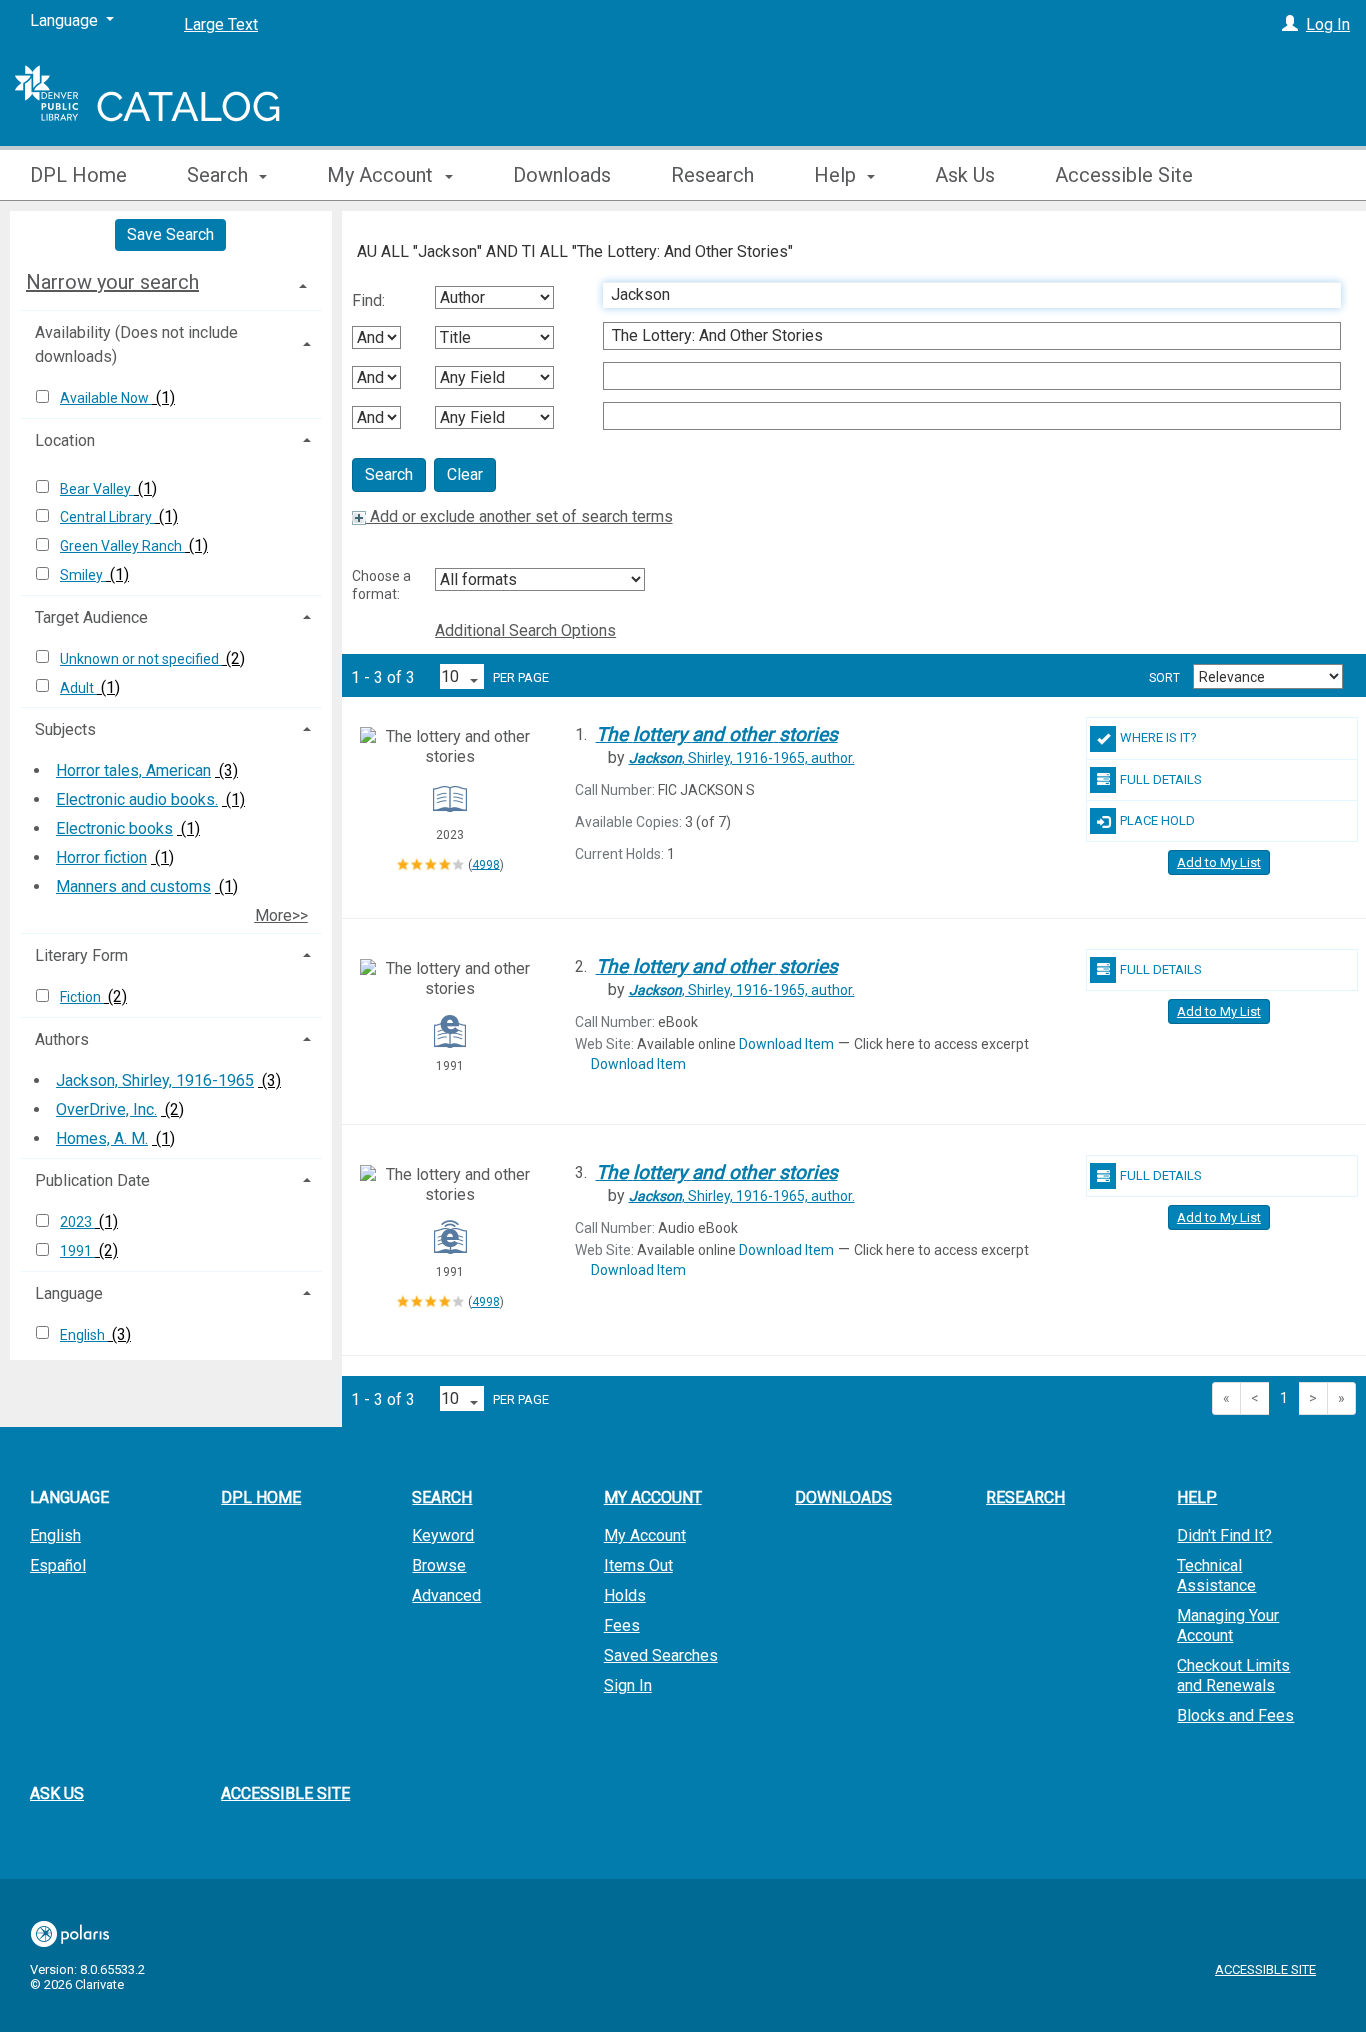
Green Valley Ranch (122, 546)
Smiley (83, 575)
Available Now (106, 398)
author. (742, 758)
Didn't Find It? (1224, 1535)
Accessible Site (1124, 175)
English (84, 1335)
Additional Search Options (525, 630)
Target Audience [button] (91, 617)
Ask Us (965, 175)
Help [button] (837, 175)
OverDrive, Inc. (106, 1109)
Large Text (221, 24)
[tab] (171, 282)
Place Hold (1157, 820)
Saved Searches (661, 1655)
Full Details (1161, 779)
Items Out (638, 1565)
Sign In (628, 1685)
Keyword (443, 1535)
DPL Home (78, 175)
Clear (465, 474)
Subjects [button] (65, 729)
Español (58, 1565)
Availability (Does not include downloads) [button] (136, 344)
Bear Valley (97, 489)
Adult (78, 688)
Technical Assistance (1216, 1575)
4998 (486, 864)
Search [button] (220, 175)
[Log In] (1290, 24)
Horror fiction (101, 857)
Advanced (446, 1595)
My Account (645, 1535)
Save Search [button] (170, 234)
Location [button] (65, 440)
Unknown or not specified (141, 659)
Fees (622, 1625)
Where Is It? (1158, 737)
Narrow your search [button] (112, 282)
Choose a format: (381, 585)
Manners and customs (133, 886)
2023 (77, 1222)
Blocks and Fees (1235, 1715)
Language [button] (69, 1293)
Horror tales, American (133, 770)
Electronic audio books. (137, 799)
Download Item (786, 1044)
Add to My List (1219, 862)
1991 (77, 1251)
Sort (1164, 678)
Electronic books (114, 828)
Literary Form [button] (81, 955)
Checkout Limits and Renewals (1233, 1675)
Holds (625, 1595)
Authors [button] (62, 1039)
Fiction (82, 997)
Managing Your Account (1228, 1625)
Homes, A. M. (102, 1138)
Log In (1328, 24)
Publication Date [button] (92, 1180)
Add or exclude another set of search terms (519, 516)
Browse (439, 1565)
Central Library (107, 517)
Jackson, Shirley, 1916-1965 (155, 1080)
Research (712, 175)
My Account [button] (382, 175)
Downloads (562, 175)
